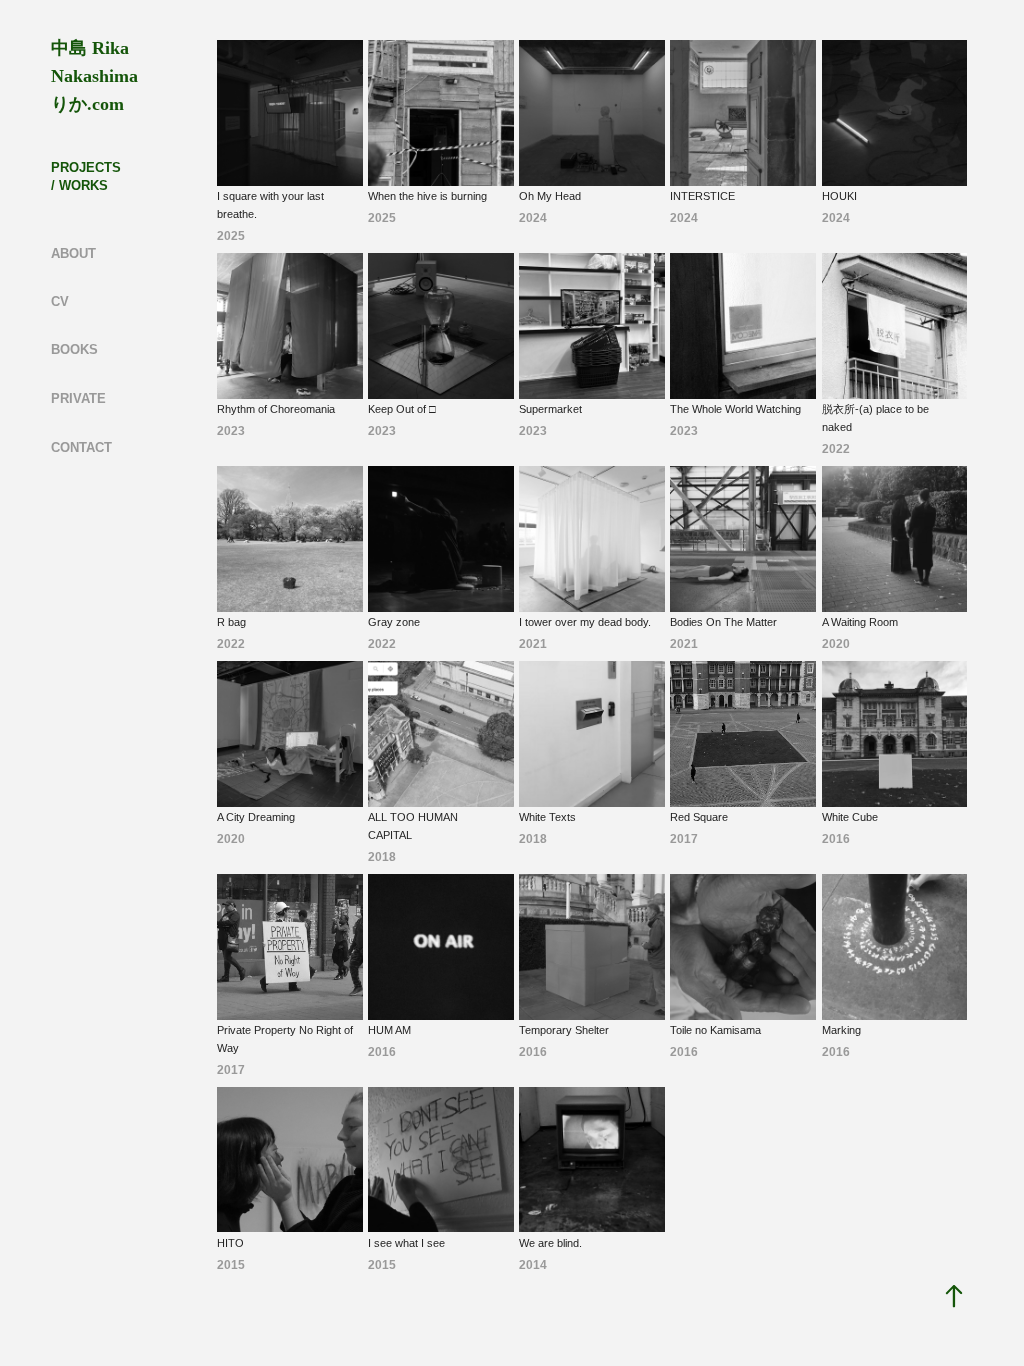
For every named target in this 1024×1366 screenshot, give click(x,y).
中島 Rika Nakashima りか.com (97, 76)
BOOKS (74, 349)
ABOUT (73, 253)
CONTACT (81, 447)
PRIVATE (78, 398)
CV (60, 301)
